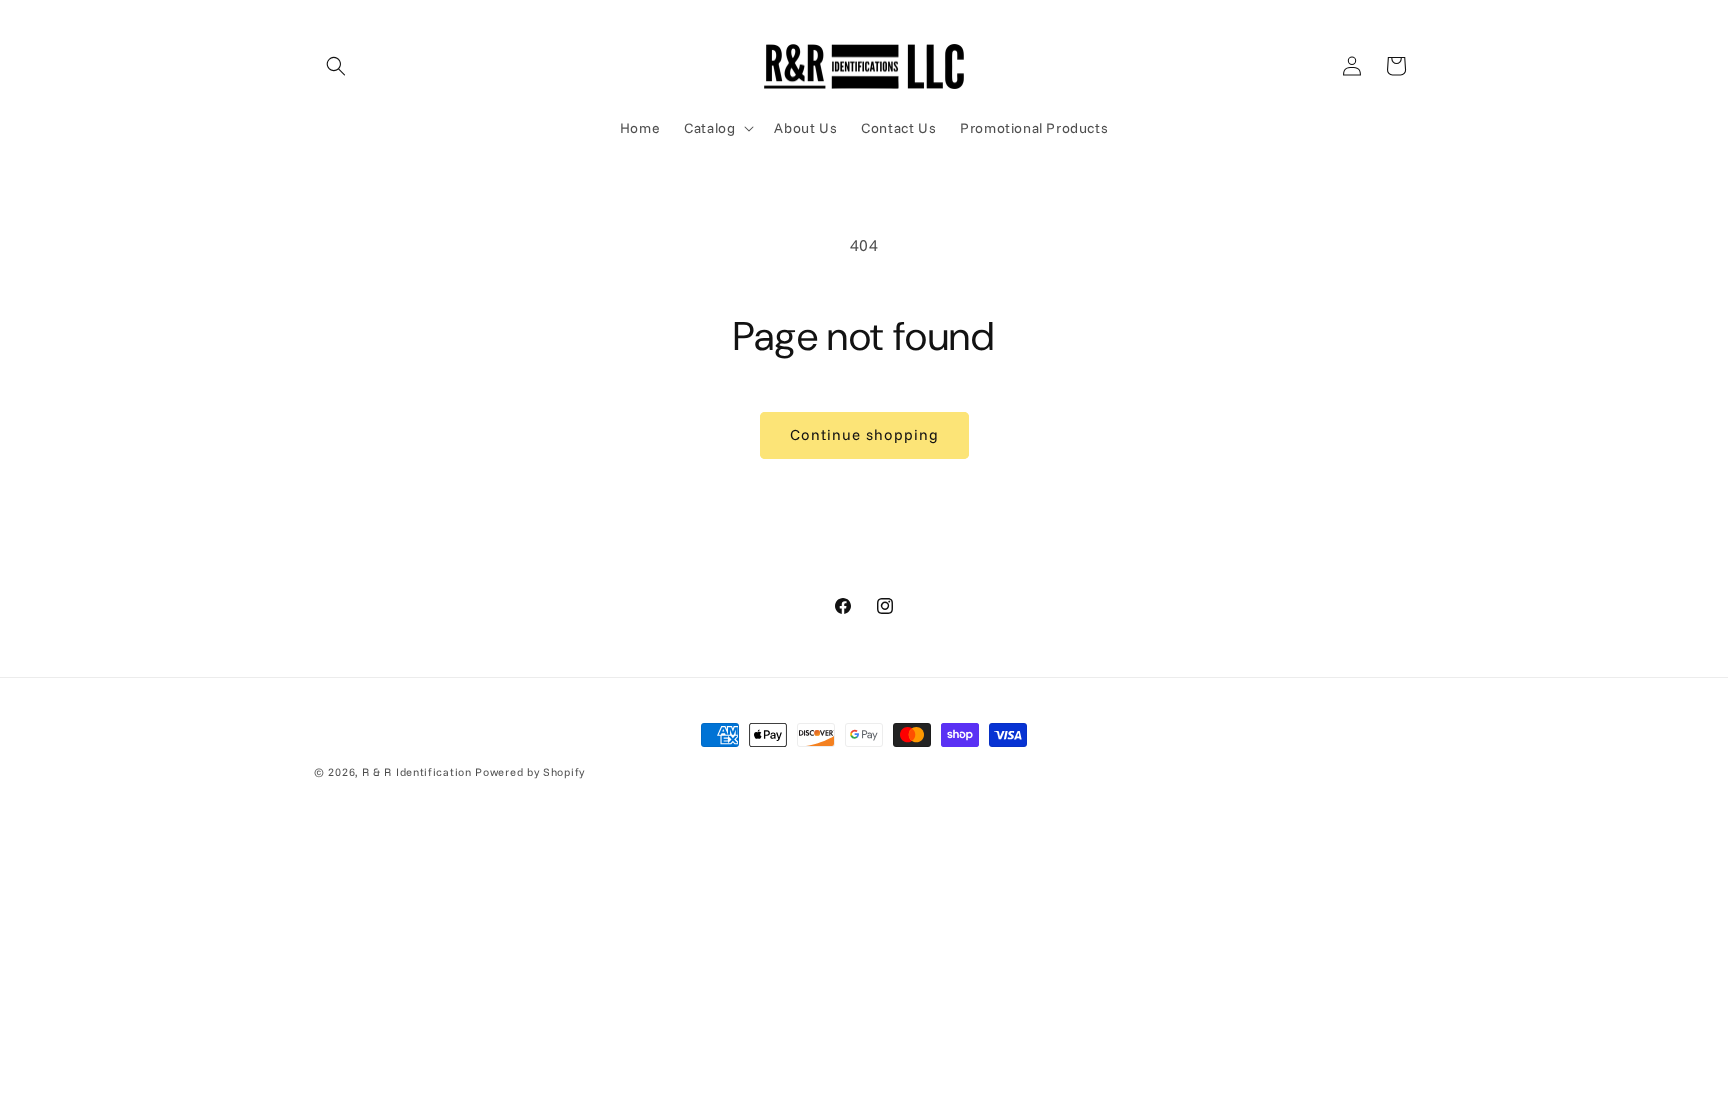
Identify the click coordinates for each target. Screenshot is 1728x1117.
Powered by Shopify (530, 772)
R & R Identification (417, 772)
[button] (336, 66)
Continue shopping (864, 434)
